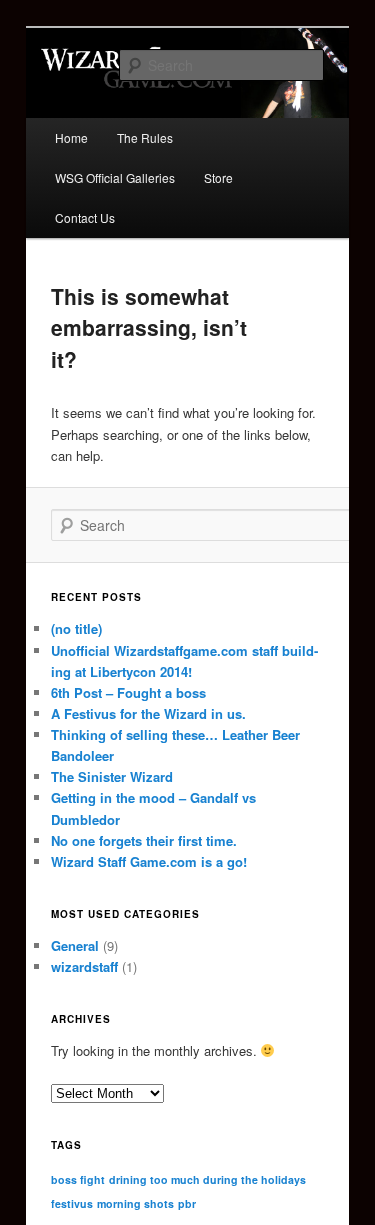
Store (218, 177)
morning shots (135, 1203)
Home (71, 137)
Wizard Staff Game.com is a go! (149, 861)
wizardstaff (84, 966)
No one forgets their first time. (144, 840)
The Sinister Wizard (112, 776)
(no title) (76, 628)
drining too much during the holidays (207, 1179)
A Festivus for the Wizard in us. (148, 713)
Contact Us (85, 217)
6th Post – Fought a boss (128, 692)
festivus (72, 1203)
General (75, 945)
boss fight (78, 1179)
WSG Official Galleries (115, 177)
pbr (187, 1203)
